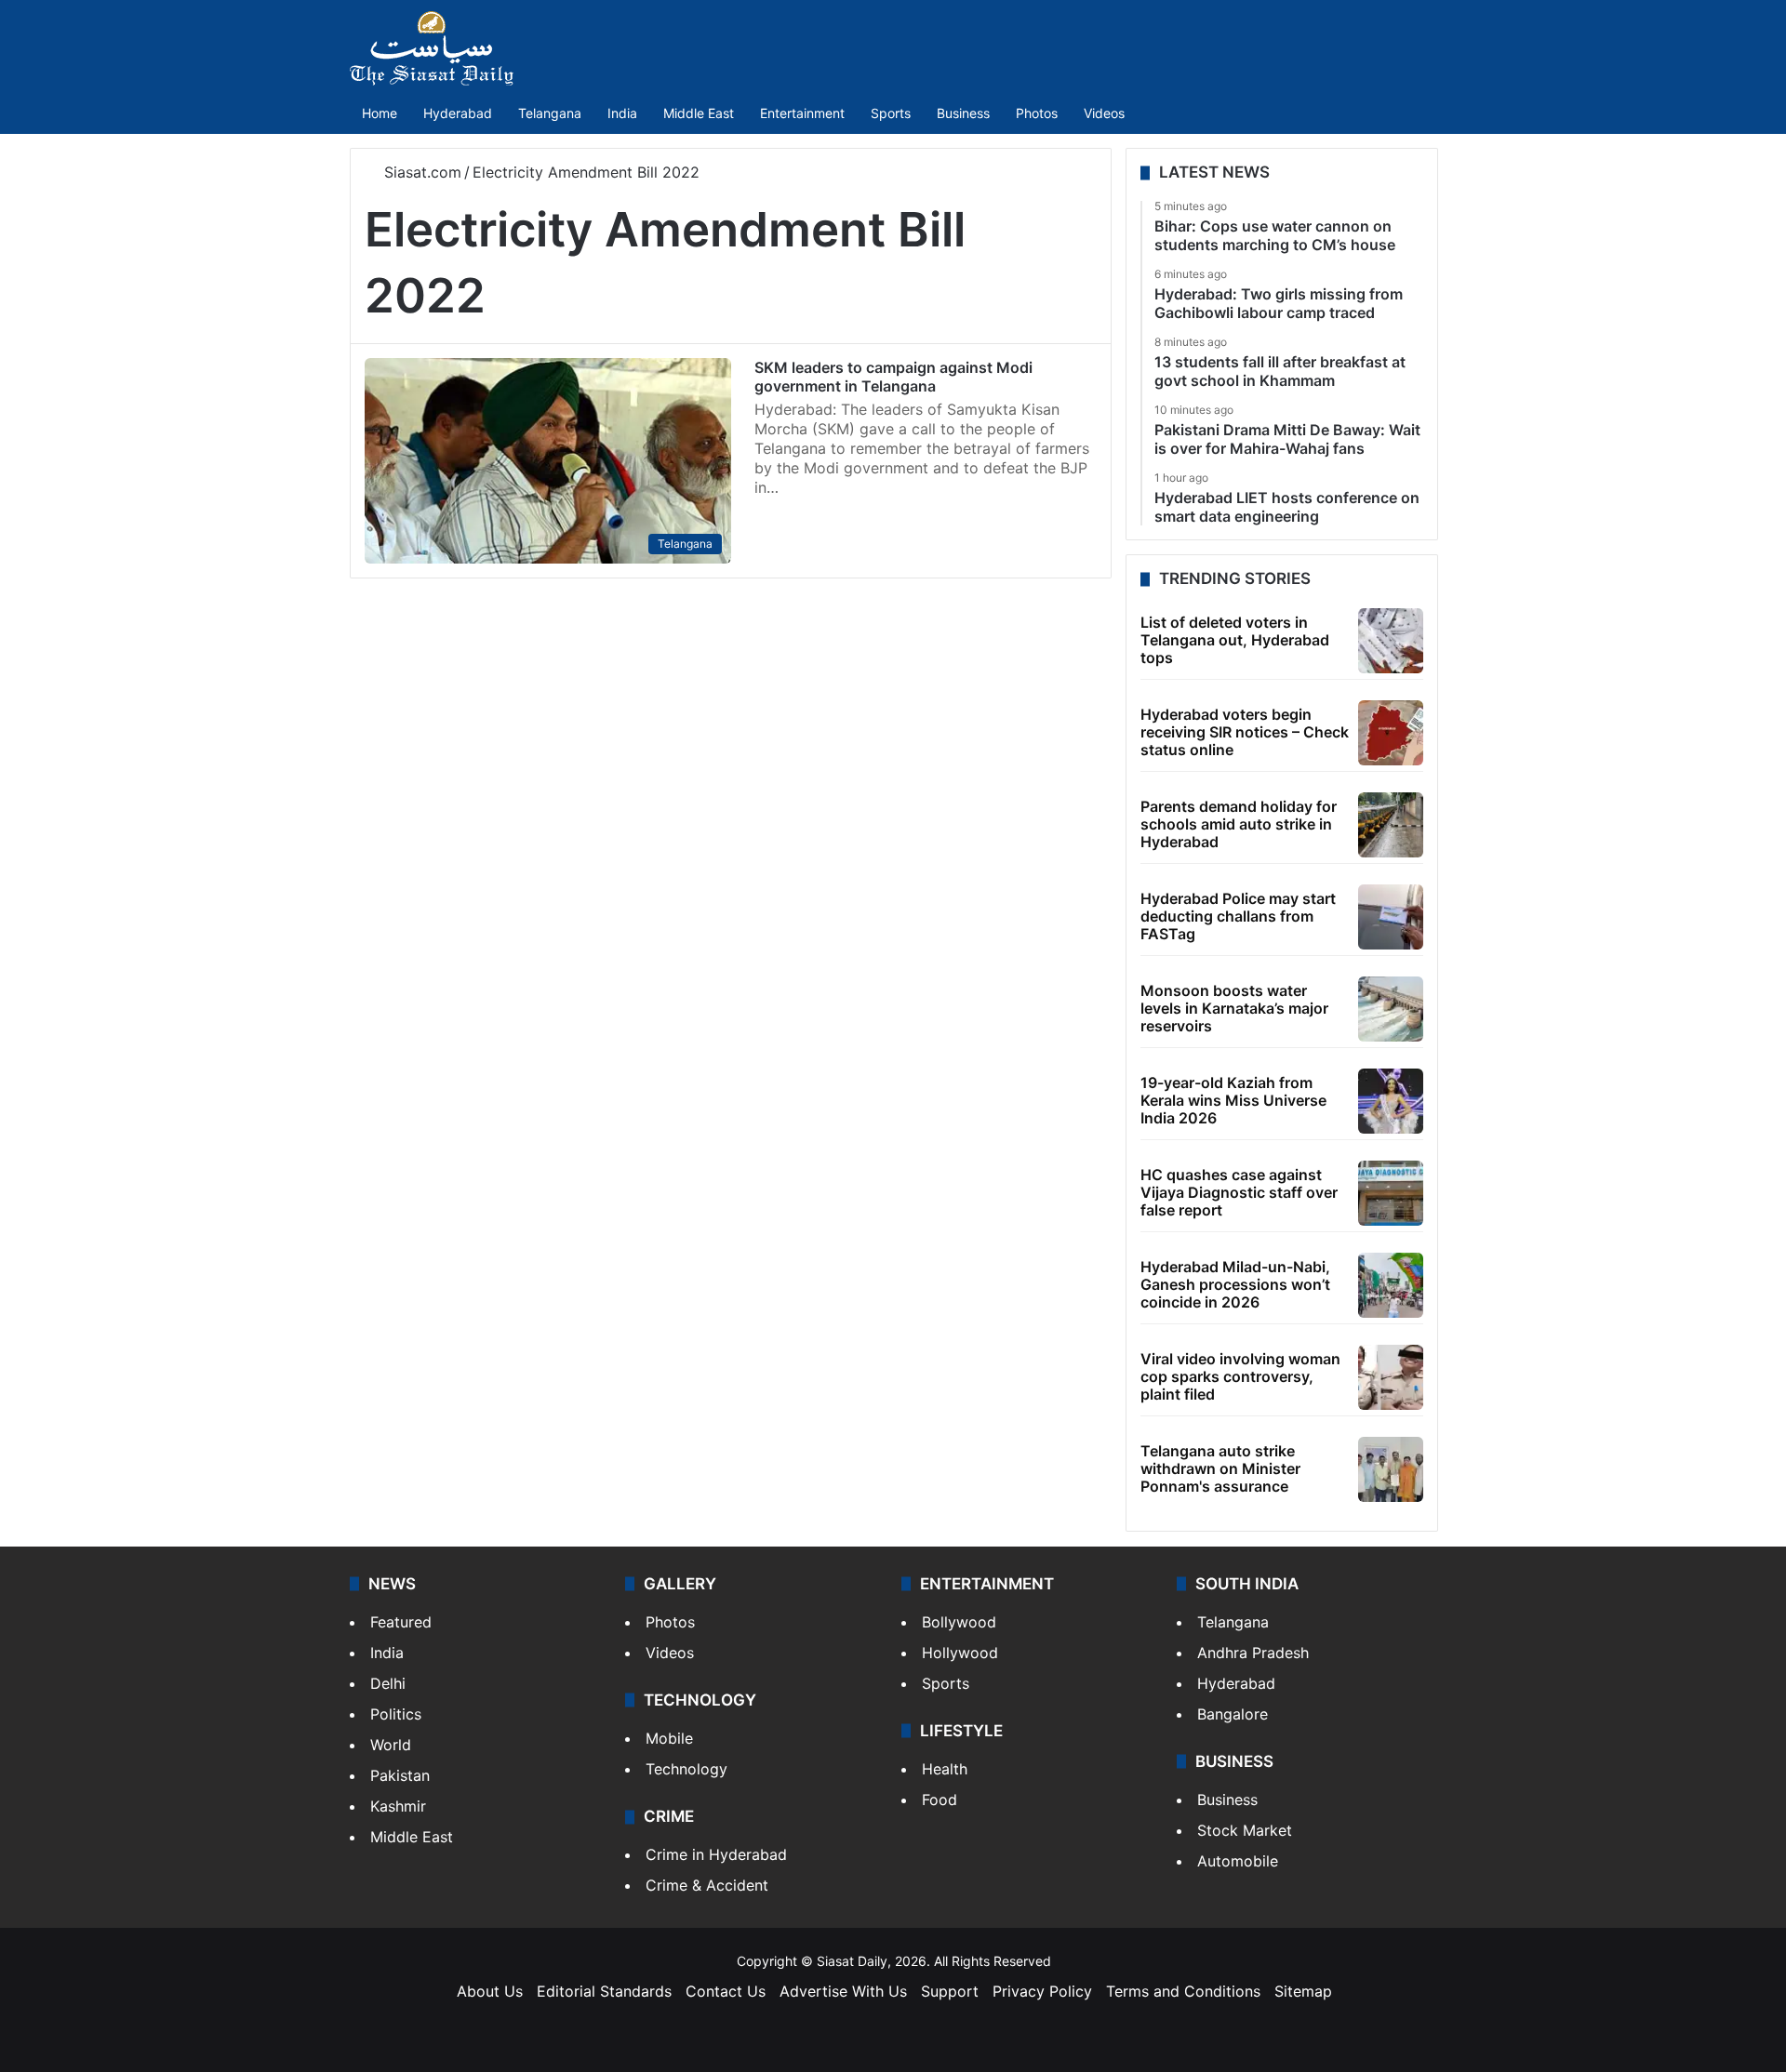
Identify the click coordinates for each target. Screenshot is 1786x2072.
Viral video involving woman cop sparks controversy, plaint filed (1240, 1376)
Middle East (699, 113)
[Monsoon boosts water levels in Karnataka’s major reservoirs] (1391, 1009)
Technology (686, 1769)
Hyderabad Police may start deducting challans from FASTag (1238, 916)
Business (963, 113)
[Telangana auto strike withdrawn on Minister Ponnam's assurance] (1391, 1469)
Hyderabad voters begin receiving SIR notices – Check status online (1245, 732)
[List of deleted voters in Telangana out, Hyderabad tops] (1391, 641)
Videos (1104, 113)
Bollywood (959, 1622)
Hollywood (960, 1653)
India (622, 113)
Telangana (550, 113)
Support (950, 1991)
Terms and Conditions (1183, 1991)
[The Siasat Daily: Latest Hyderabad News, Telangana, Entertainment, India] (432, 48)
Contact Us (726, 1991)
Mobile (669, 1738)
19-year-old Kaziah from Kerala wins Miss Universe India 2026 (1233, 1100)
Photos (1037, 113)
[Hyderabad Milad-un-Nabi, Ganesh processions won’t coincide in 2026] (1391, 1285)
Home (380, 113)
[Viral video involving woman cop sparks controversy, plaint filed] (1391, 1377)
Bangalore (1233, 1714)
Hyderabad (458, 113)
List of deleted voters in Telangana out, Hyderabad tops (1235, 640)
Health (945, 1769)
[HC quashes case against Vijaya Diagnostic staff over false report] (1391, 1193)
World (391, 1745)
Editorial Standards (604, 1991)
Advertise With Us (843, 1991)
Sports (891, 113)
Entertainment (802, 113)
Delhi (388, 1683)
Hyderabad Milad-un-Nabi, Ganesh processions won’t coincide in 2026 (1235, 1284)
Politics (396, 1714)
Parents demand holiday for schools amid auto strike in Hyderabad (1239, 824)
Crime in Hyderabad (716, 1854)
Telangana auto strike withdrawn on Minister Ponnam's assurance (1220, 1468)
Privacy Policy (1042, 1991)
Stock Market (1245, 1830)
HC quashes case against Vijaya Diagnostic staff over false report (1239, 1192)
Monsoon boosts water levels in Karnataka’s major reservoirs (1234, 1008)
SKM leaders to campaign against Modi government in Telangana (893, 377)
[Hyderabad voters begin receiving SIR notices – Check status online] (1391, 733)
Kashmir (398, 1806)
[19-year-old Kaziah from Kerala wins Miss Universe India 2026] (1391, 1101)
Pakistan (400, 1775)
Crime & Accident (707, 1885)
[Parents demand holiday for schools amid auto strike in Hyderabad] (1391, 825)
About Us (490, 1991)
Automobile (1238, 1861)
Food (940, 1800)
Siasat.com (420, 172)
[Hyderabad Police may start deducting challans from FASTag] (1391, 917)
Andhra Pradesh (1253, 1653)
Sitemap (1303, 1991)
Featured (401, 1622)
